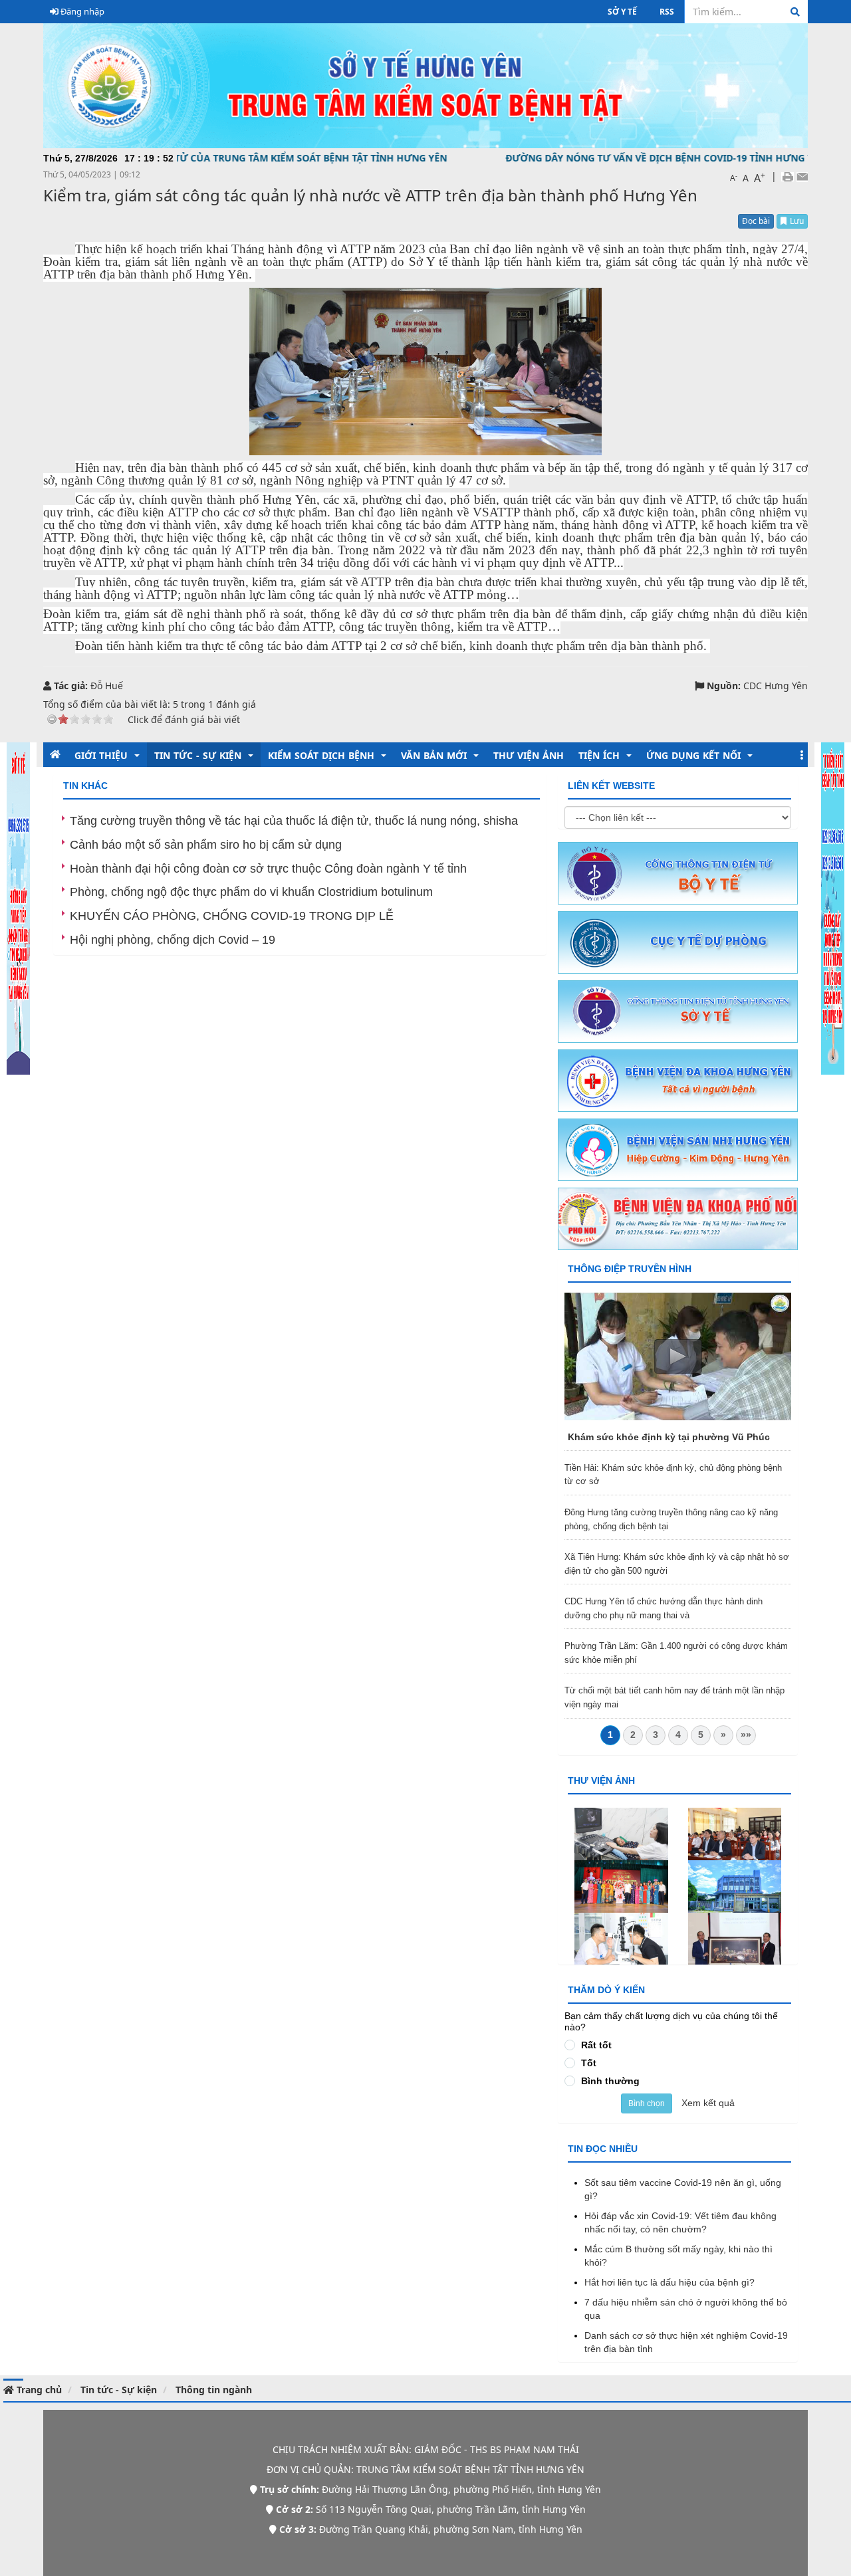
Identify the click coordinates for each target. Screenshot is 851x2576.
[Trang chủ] (425, 85)
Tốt (589, 2063)
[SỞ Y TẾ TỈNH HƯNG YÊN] (678, 1011)
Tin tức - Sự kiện (119, 2390)
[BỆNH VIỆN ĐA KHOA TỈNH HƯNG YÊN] (678, 1080)
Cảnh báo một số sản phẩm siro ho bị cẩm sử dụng (206, 845)
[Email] (802, 176)
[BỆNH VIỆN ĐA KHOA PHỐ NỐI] (678, 1218)
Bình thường (610, 2081)
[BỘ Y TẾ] (678, 873)
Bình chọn (647, 2103)
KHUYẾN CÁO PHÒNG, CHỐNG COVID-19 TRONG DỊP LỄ (232, 916)
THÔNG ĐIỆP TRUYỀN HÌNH (630, 1269)
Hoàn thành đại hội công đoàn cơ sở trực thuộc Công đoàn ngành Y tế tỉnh (268, 869)
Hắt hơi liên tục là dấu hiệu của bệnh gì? (669, 2282)
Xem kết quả (708, 2103)
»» (746, 1735)
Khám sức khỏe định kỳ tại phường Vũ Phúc (669, 1437)
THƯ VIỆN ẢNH (601, 1780)
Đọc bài (756, 221)
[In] (788, 176)
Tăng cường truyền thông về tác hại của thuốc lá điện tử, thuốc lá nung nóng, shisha (294, 821)
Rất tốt (596, 2045)
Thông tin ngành (214, 2390)
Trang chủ (38, 2390)
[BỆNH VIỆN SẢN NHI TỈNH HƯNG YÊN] (678, 1149)
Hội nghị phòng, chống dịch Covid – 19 (173, 940)
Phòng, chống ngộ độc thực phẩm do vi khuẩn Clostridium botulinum (251, 892)
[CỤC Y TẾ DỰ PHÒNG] (678, 942)
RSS (667, 12)
